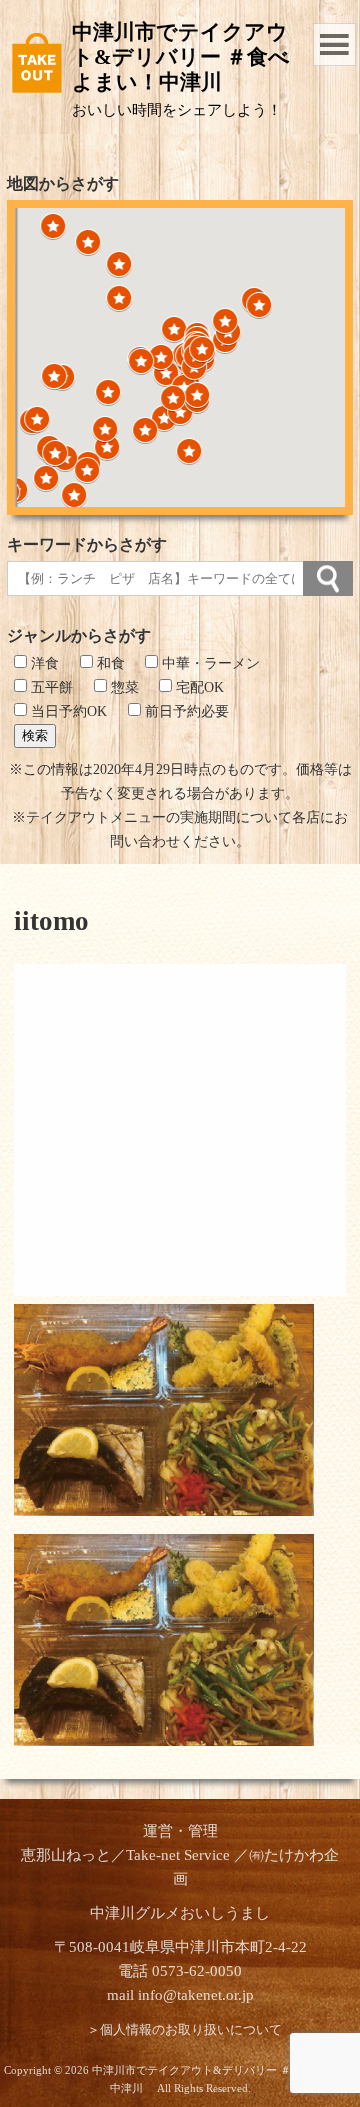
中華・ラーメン (209, 663)
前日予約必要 (185, 711)
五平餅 (50, 687)
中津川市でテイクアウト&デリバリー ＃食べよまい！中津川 (181, 57)
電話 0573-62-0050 (180, 1971)
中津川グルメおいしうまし (180, 1913)
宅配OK (198, 687)
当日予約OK (67, 711)
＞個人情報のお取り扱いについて (184, 2030)
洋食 (43, 663)
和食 (109, 663)
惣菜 (123, 687)
